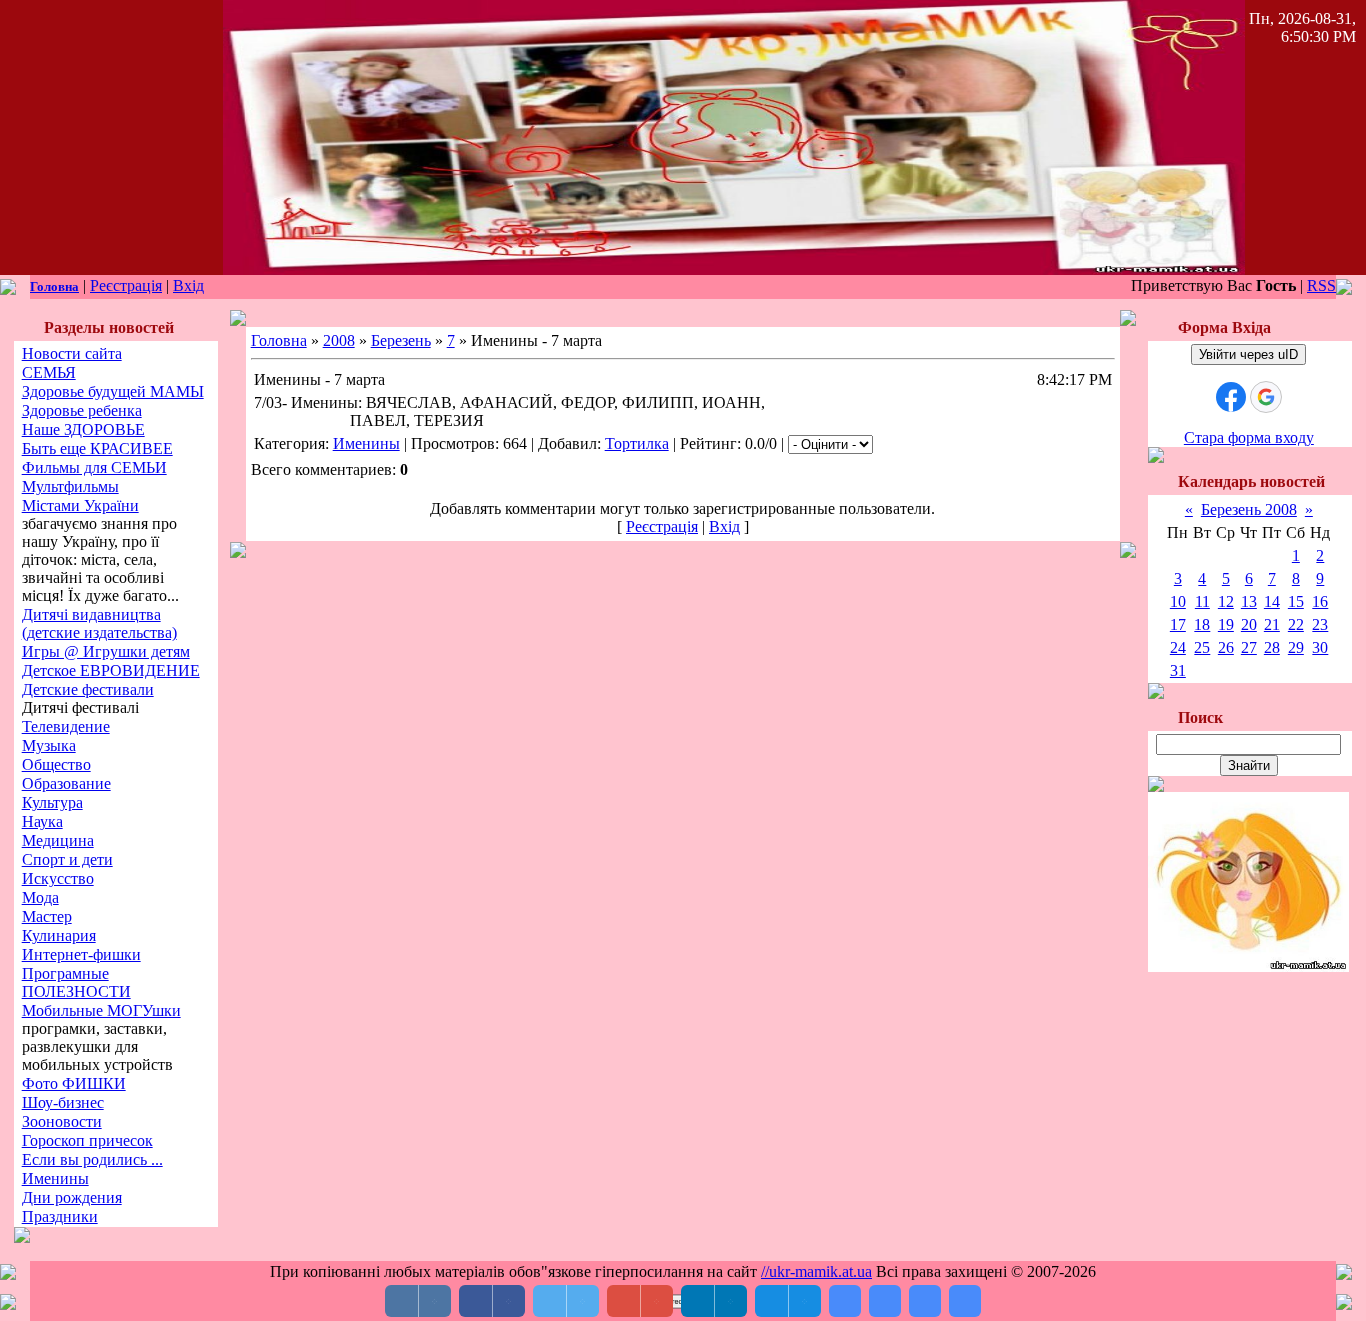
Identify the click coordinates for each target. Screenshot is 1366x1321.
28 (1272, 647)
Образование (66, 783)
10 (1178, 601)
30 (1320, 647)
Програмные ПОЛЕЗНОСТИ (76, 982)
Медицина (58, 840)
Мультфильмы (70, 486)
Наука (42, 821)
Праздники (60, 1216)
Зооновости (62, 1121)
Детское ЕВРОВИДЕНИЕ (111, 670)
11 (1202, 601)
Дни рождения (72, 1197)
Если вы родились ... (92, 1159)
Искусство (58, 878)
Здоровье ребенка (82, 410)
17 (1178, 624)
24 (1178, 647)
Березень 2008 (1249, 509)
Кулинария (59, 935)
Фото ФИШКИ (74, 1083)
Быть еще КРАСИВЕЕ (97, 448)
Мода (40, 897)
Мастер (47, 916)
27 (1249, 647)
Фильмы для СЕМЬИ (94, 467)
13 (1249, 601)
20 (1249, 624)
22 (1296, 624)
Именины (55, 1178)
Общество (56, 764)
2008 (339, 340)
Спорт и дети (67, 859)
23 (1320, 624)
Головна (54, 286)
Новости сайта (72, 353)
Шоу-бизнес (63, 1102)
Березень (401, 340)
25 (1202, 647)
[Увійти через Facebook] (1231, 397)
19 (1226, 624)
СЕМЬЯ (49, 372)
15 (1296, 601)
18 (1202, 624)
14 (1272, 601)
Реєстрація (126, 285)
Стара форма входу (1249, 437)
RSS (1321, 285)
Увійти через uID (1248, 354)
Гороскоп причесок (87, 1140)
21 (1272, 624)
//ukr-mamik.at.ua (816, 1271)
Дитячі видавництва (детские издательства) (99, 623)
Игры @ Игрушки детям (106, 651)
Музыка (49, 745)
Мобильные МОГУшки (101, 1010)
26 (1226, 647)
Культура (52, 802)
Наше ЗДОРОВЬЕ (83, 429)
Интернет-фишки (81, 954)
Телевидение (66, 726)
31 (1178, 670)
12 (1226, 601)
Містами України (80, 505)
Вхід (188, 285)
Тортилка (637, 443)
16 (1320, 601)
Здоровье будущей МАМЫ (113, 391)
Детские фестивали (88, 689)
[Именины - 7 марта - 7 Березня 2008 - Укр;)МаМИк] (845, 1301)
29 (1296, 647)
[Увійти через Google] (1266, 397)
